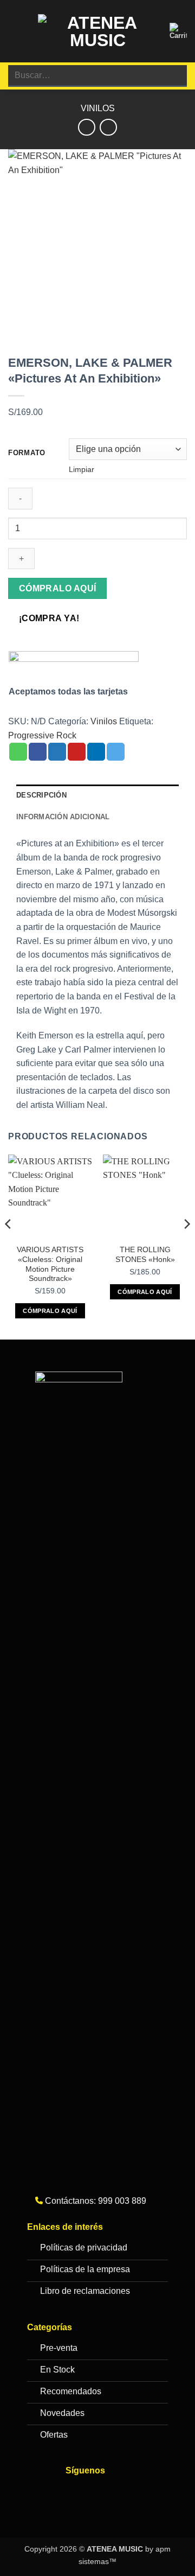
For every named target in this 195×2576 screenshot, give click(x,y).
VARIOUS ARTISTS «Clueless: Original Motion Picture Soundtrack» (50, 1264)
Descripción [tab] (41, 795)
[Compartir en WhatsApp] (18, 752)
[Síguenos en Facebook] (77, 2494)
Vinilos (98, 108)
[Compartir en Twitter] (57, 752)
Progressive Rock (42, 735)
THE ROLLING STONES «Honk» (145, 1255)
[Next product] (86, 127)
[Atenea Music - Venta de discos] (97, 31)
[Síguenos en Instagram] (98, 2494)
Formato (27, 453)
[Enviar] (174, 76)
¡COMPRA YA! (49, 618)
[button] (15, 31)
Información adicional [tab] (63, 817)
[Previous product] (108, 127)
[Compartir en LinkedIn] (96, 752)
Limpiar (82, 469)
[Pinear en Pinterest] (77, 752)
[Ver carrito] (178, 31)
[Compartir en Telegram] (116, 752)
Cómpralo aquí (58, 588)
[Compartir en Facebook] (38, 752)
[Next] (186, 1246)
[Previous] (9, 1246)
